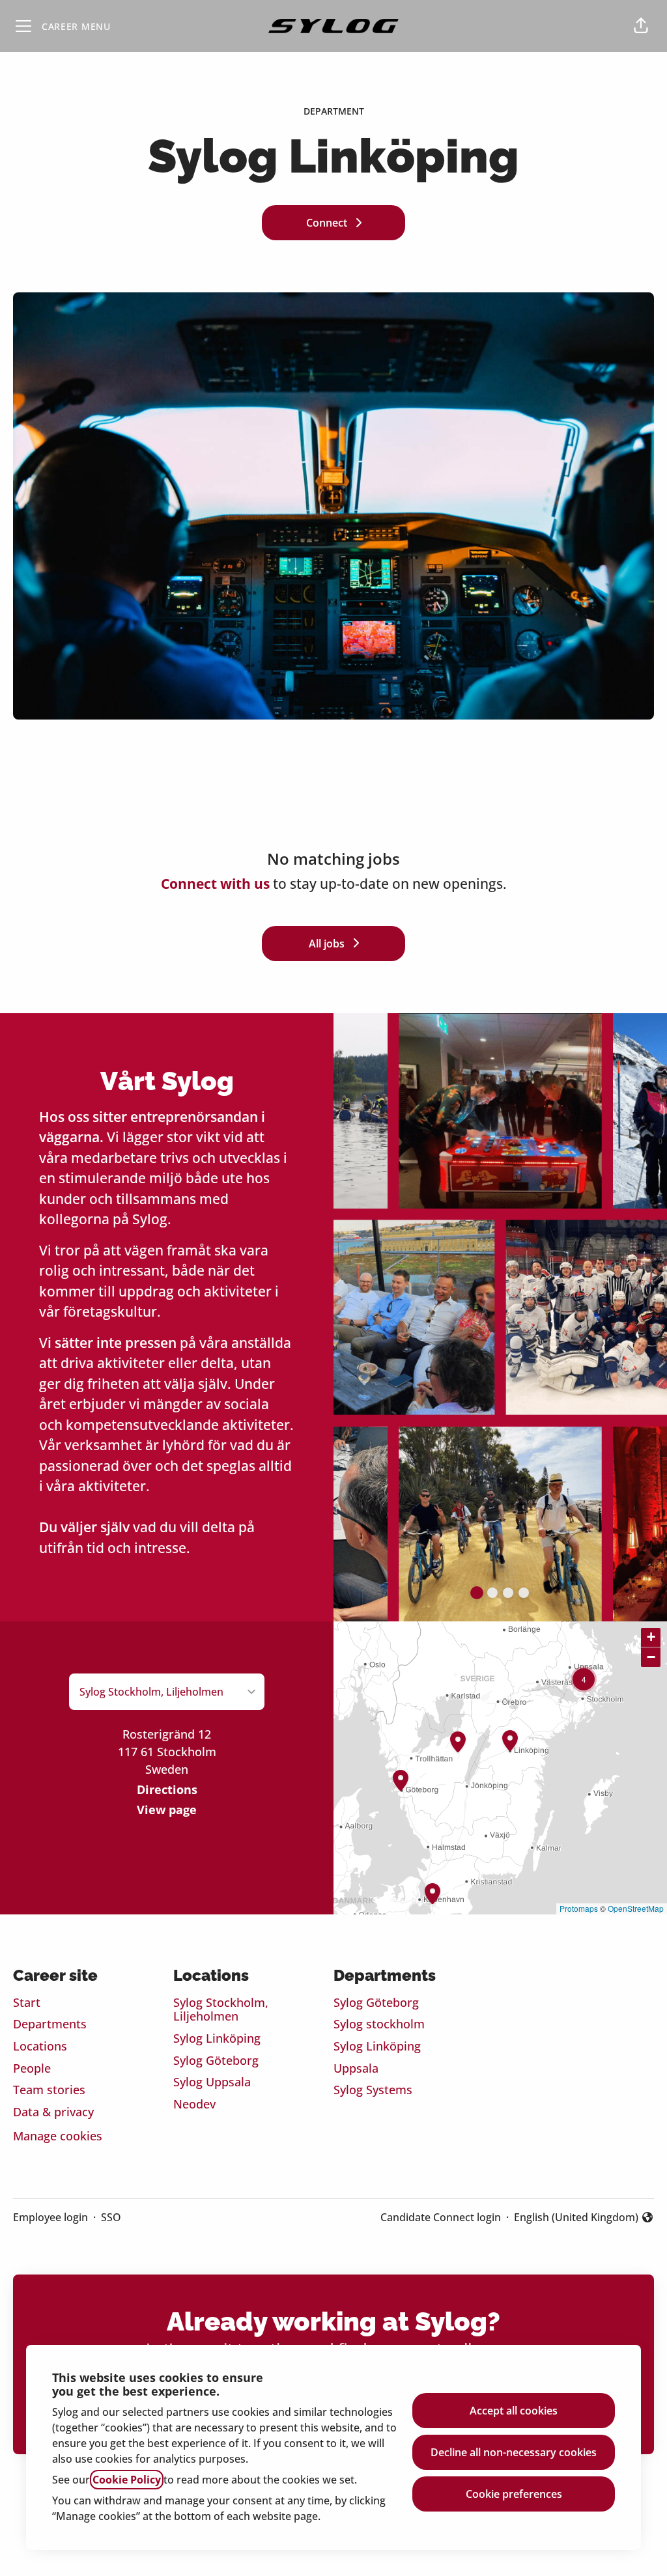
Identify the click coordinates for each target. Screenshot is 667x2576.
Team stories (49, 2090)
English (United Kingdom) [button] (576, 2218)
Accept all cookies (514, 2411)
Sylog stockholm (379, 2024)
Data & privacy (53, 2112)
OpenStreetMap (636, 1908)
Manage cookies (58, 2136)
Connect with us (215, 884)
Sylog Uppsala (212, 2082)
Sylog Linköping (217, 2038)
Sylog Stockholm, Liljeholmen (221, 2009)
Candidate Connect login (441, 2217)
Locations (40, 2046)
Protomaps (579, 1908)
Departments (50, 2024)
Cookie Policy (127, 2480)
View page (167, 1810)
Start (27, 2002)
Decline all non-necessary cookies (514, 2452)
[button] (641, 26)
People (32, 2068)
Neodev (194, 2104)
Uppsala (356, 2068)
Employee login (50, 2217)
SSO (111, 2217)
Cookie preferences (514, 2494)
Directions (167, 1789)
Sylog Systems (373, 2090)
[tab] (477, 1593)
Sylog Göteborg (216, 2060)
